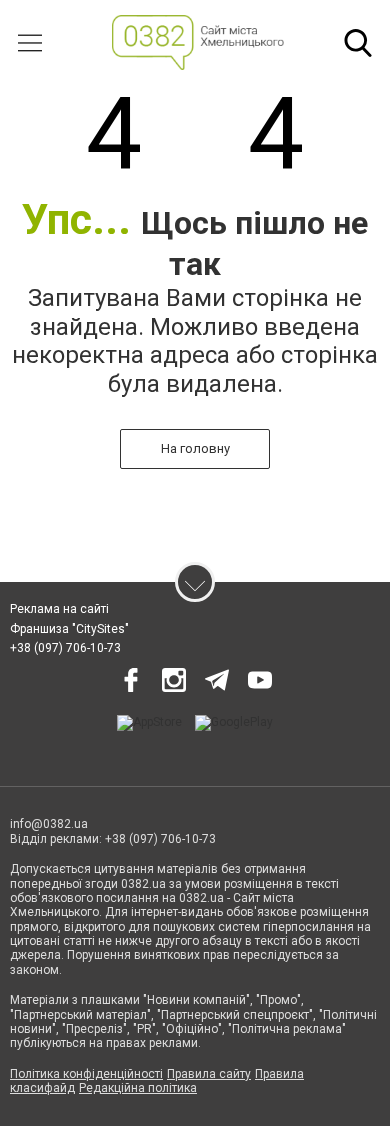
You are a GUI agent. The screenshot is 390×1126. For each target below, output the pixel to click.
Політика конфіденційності (86, 1074)
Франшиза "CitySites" (69, 629)
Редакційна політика (138, 1088)
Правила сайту (209, 1074)
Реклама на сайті (59, 609)
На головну (195, 448)
